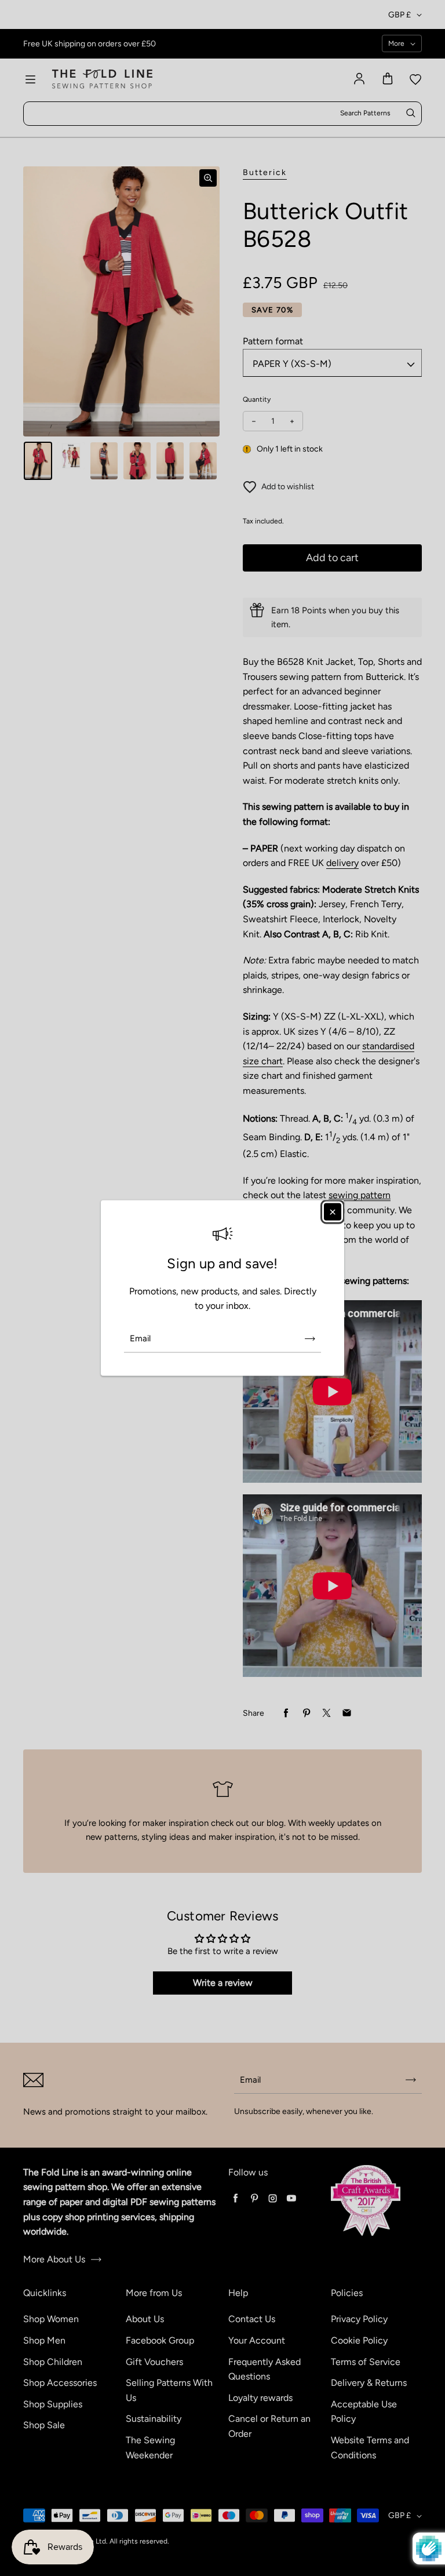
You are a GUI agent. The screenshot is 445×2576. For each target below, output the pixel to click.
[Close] (333, 1212)
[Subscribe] (310, 1338)
